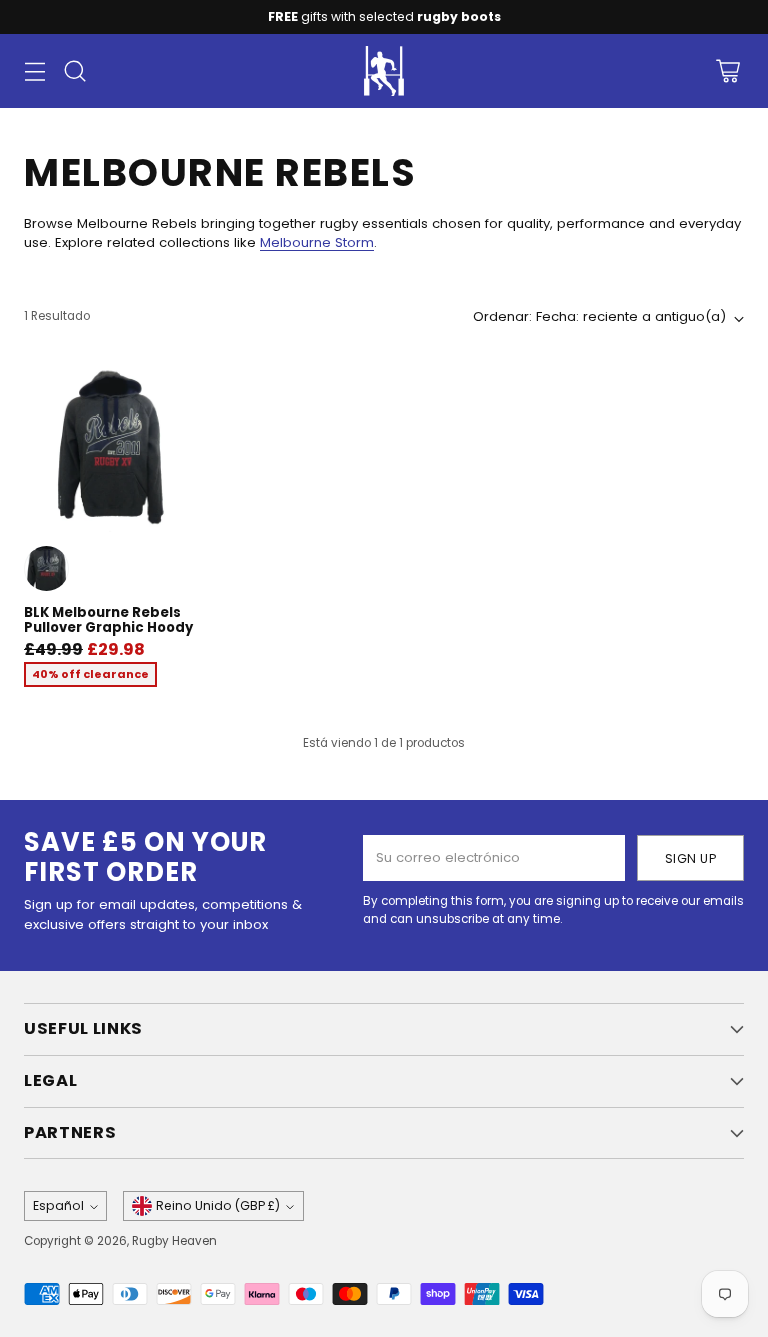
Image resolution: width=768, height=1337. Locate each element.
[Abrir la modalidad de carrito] (727, 71)
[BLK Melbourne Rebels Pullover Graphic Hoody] (109, 446)
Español (58, 1205)
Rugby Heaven (174, 1241)
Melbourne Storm (317, 242)
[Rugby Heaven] (384, 71)
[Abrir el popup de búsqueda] (74, 71)
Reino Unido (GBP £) (218, 1205)
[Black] (46, 568)
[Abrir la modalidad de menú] (34, 71)
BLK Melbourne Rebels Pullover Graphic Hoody (108, 620)
